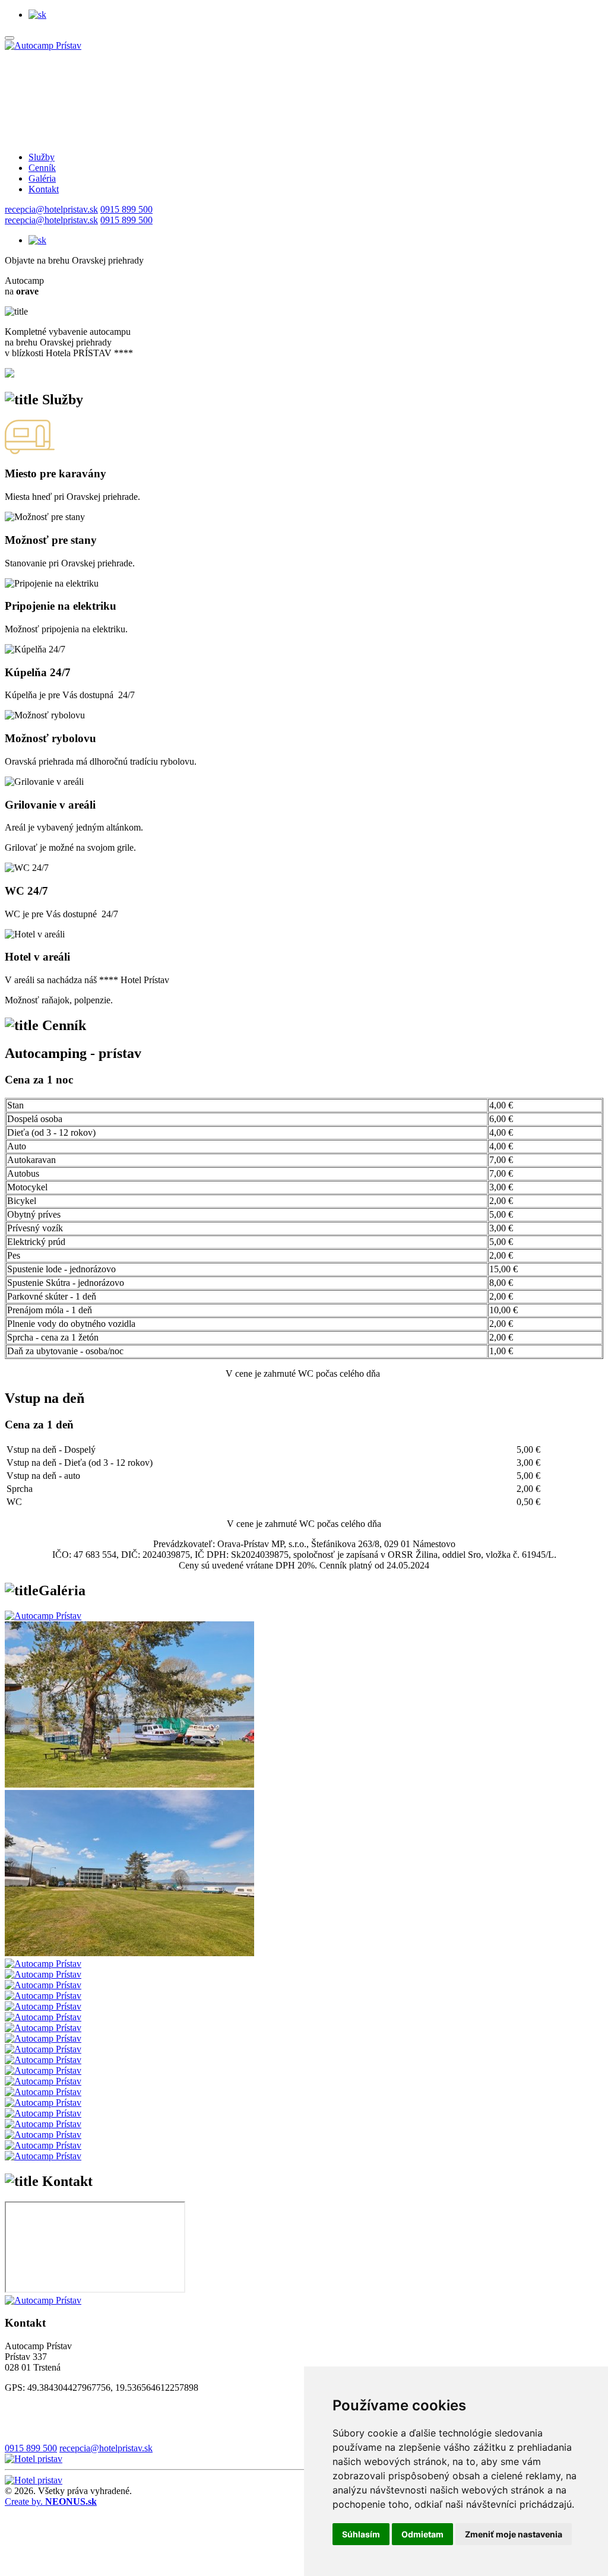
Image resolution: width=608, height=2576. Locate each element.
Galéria (42, 178)
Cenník (42, 168)
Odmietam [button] (422, 2534)
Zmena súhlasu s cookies (51, 2428)
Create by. (51, 2501)
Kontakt (44, 189)
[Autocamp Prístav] (43, 45)
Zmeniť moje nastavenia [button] (514, 2534)
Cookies (20, 2408)
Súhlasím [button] (361, 2534)
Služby (42, 157)
